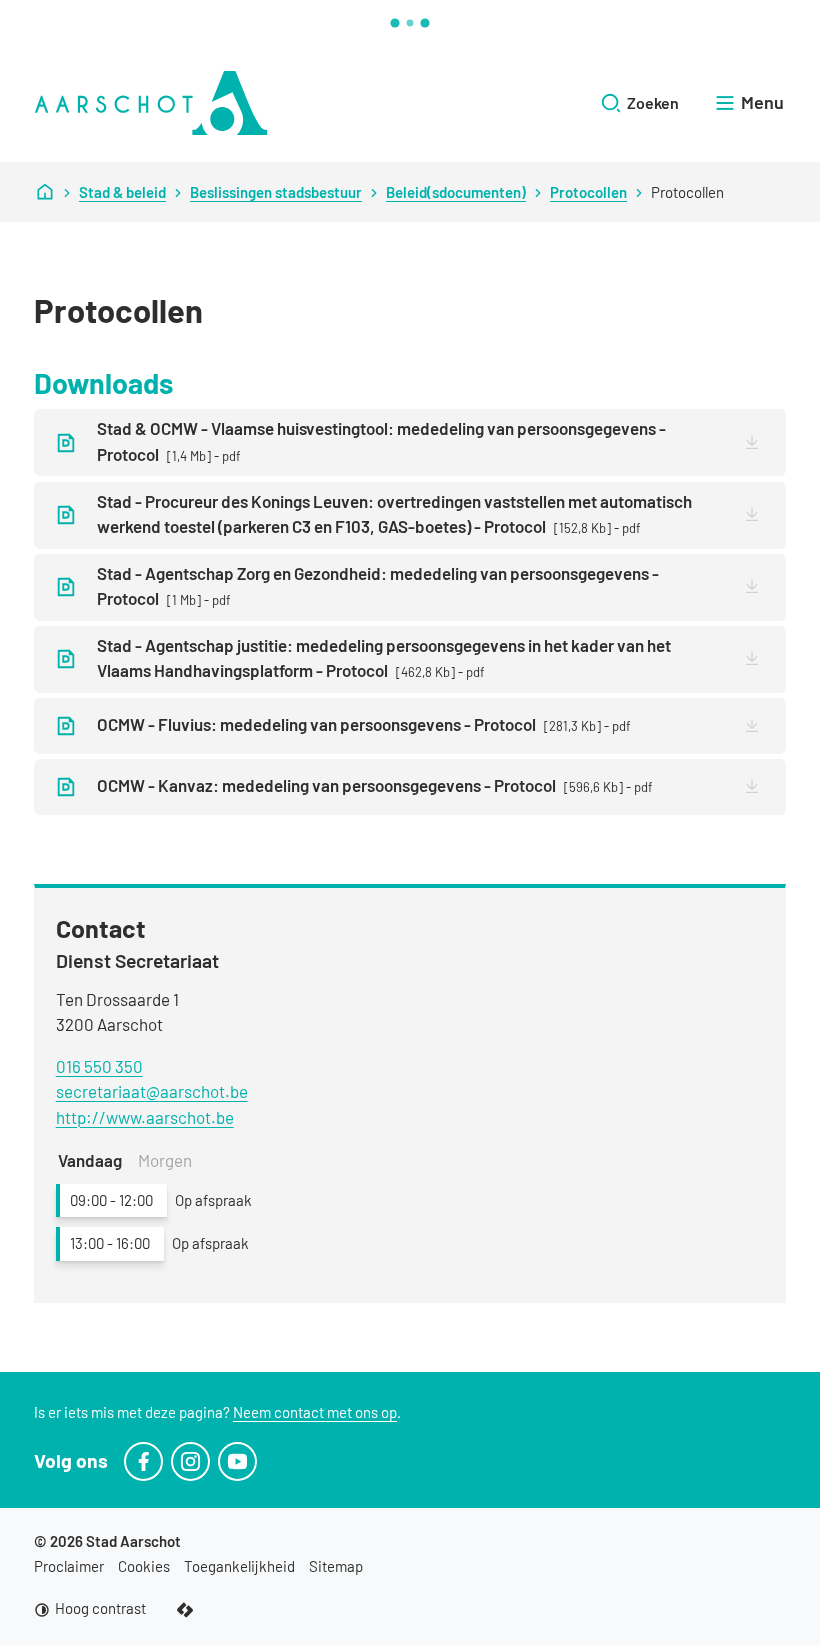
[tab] (90, 1161)
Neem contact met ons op (315, 1412)
